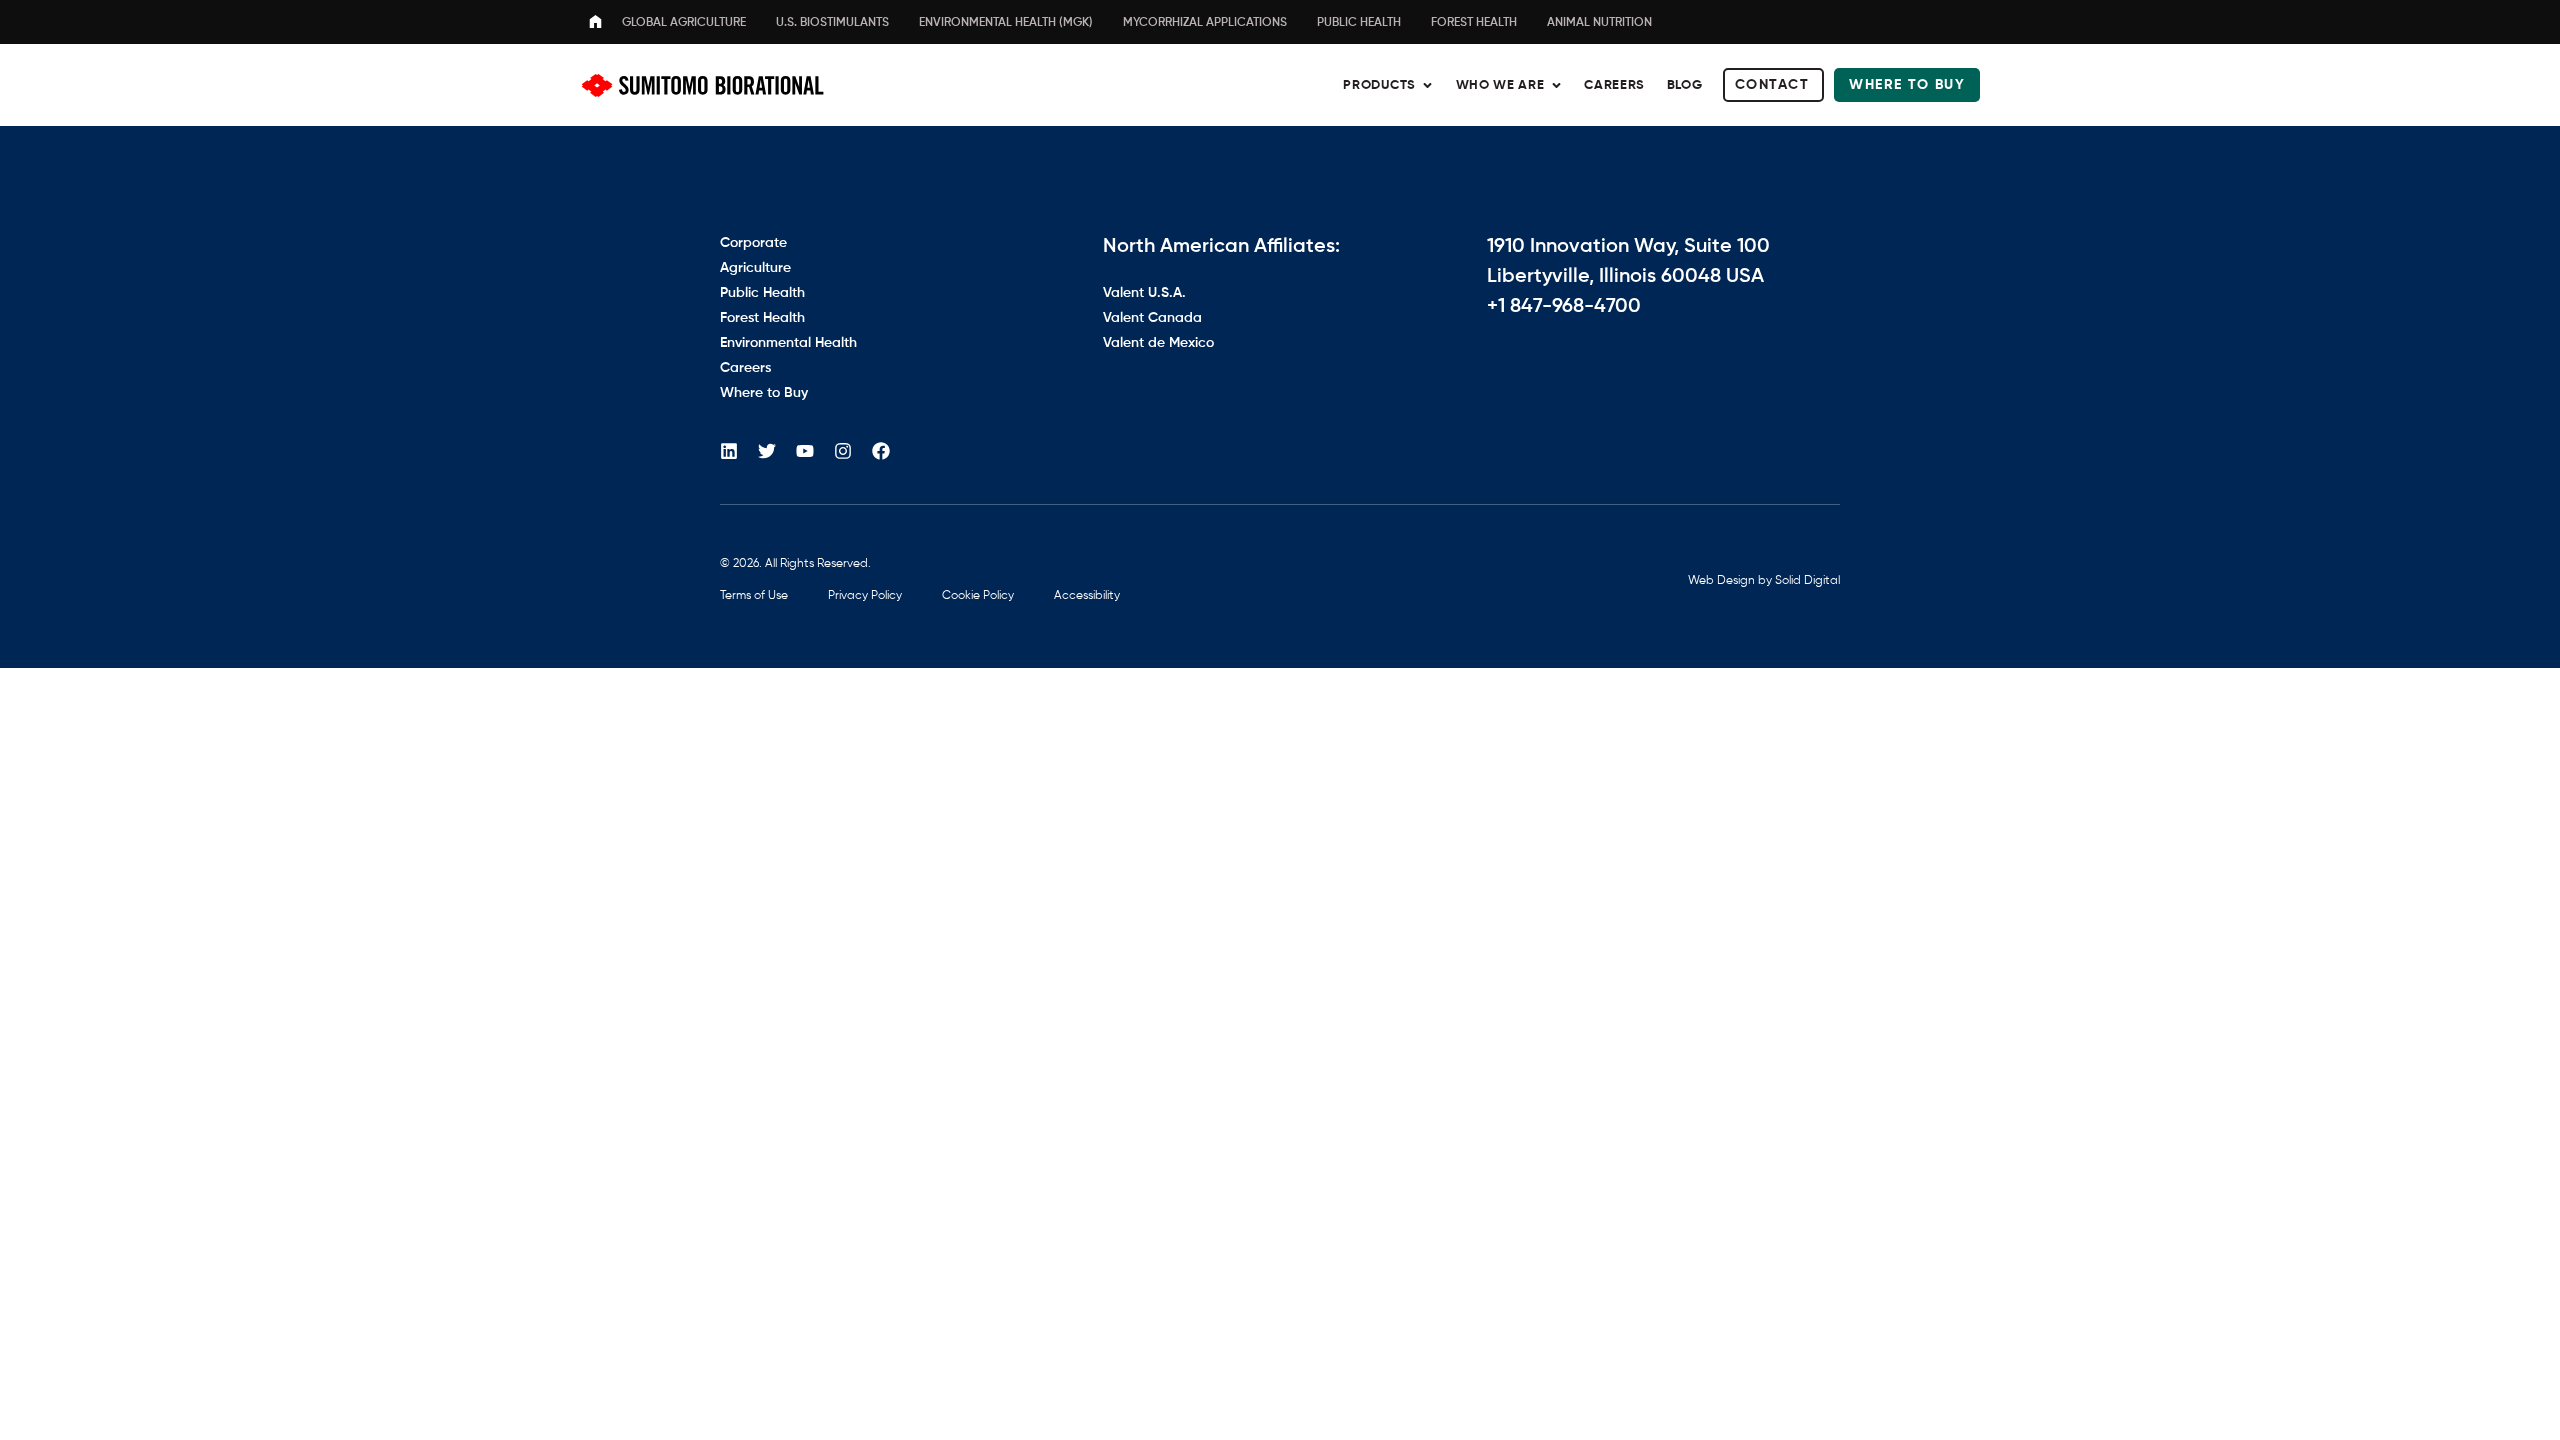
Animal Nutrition (1599, 23)
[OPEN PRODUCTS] (1427, 85)
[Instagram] (843, 451)
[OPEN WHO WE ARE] (1556, 85)
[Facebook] (881, 451)
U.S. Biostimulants (832, 23)
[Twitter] (767, 451)
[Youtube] (805, 451)
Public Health (1359, 23)
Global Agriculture (684, 23)
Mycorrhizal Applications (1205, 23)
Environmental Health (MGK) (1006, 23)
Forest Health (1474, 23)
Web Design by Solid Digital (1764, 581)
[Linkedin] (729, 451)
